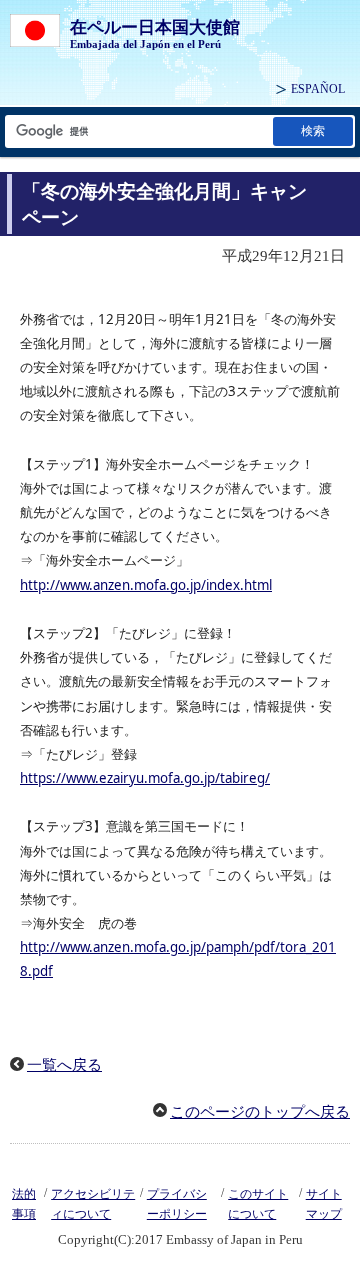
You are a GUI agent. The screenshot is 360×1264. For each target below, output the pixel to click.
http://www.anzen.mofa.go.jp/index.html (146, 585)
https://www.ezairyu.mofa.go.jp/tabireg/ (145, 778)
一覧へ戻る (64, 1065)
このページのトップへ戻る (260, 1112)
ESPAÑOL (318, 89)
